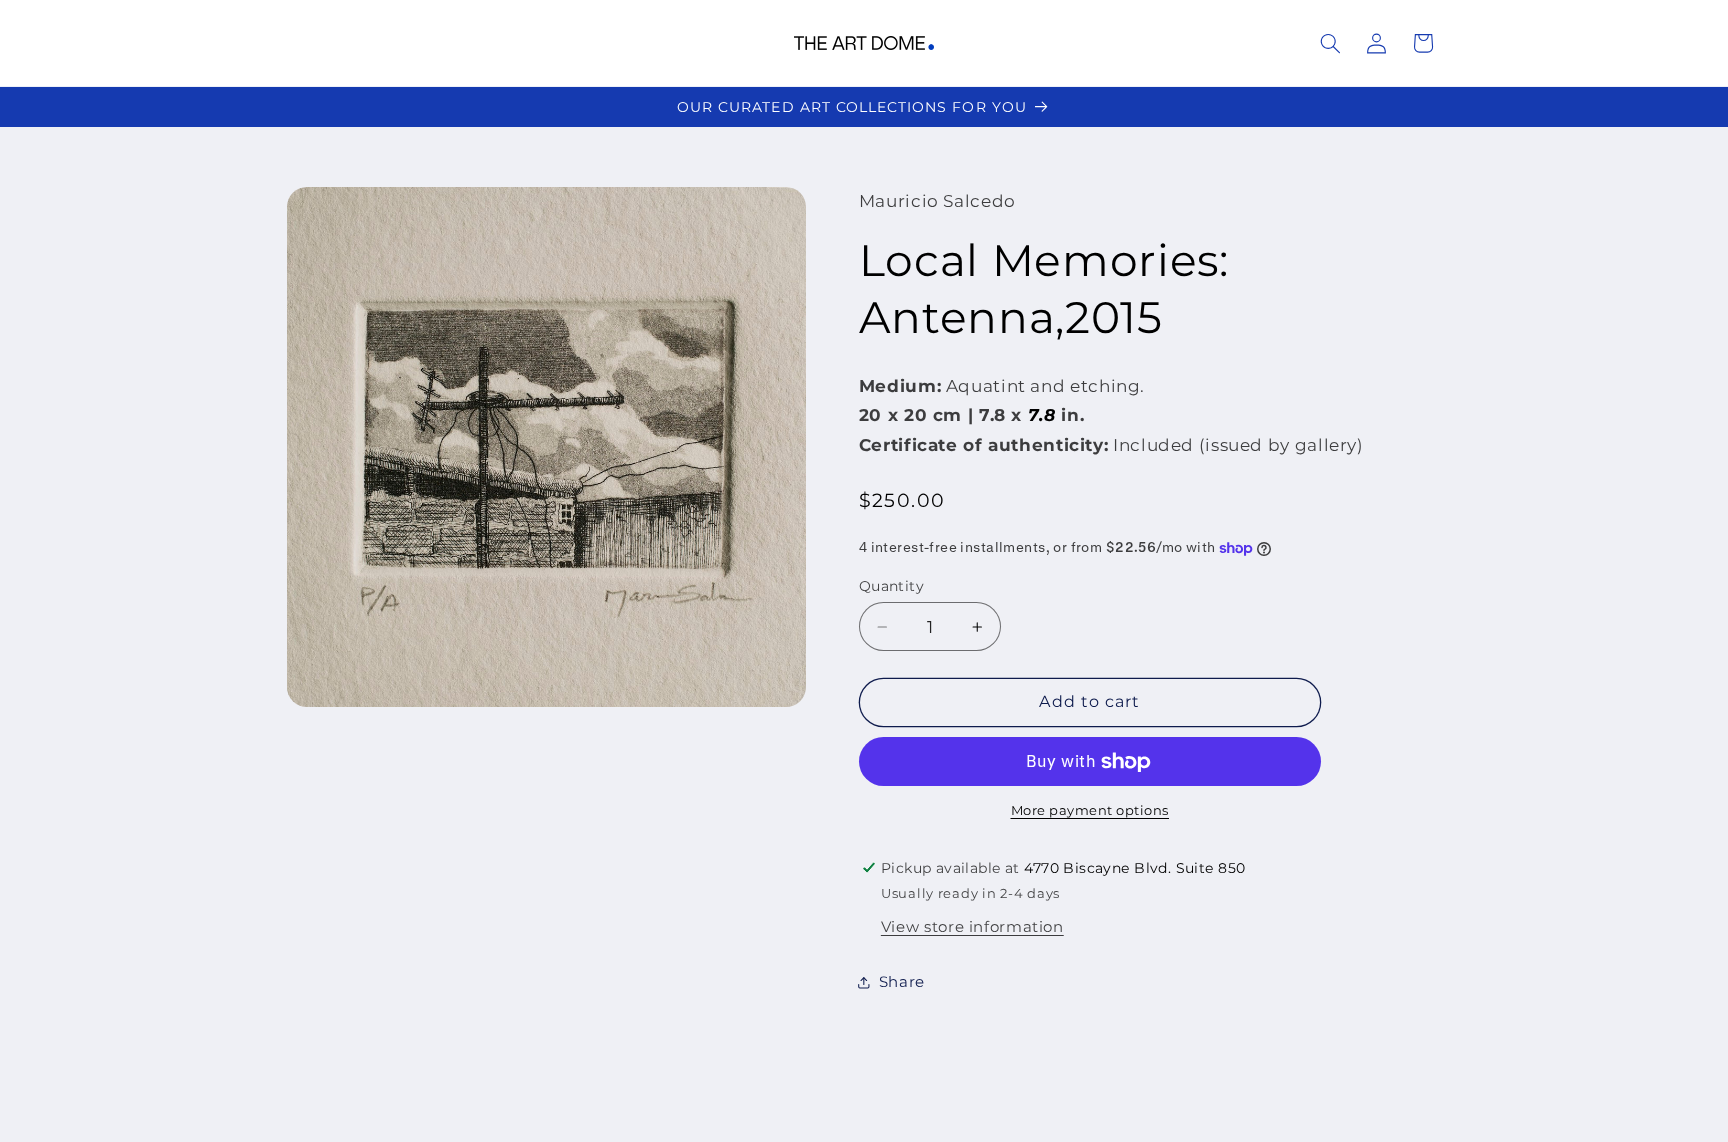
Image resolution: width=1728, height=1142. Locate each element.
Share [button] (902, 982)
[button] (1330, 43)
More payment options (1090, 810)
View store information (972, 927)
